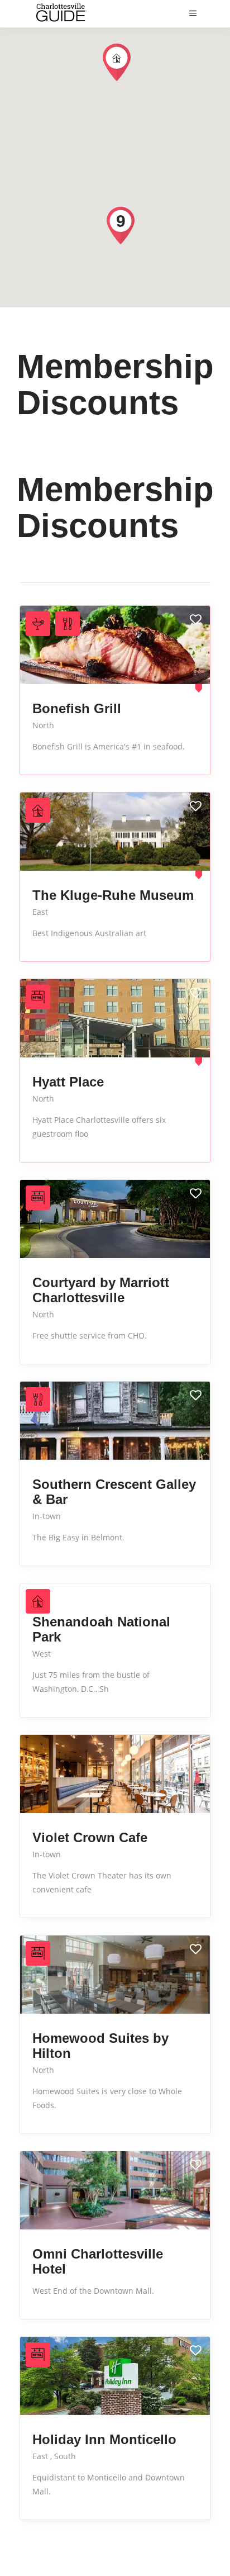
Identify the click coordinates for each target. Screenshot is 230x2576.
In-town (47, 1516)
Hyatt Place (68, 1082)
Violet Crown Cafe (90, 1837)
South (65, 2456)
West (42, 1654)
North (43, 725)
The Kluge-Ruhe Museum (113, 895)
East (40, 912)
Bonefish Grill (77, 708)
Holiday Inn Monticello (104, 2439)
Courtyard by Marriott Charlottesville (101, 1290)
